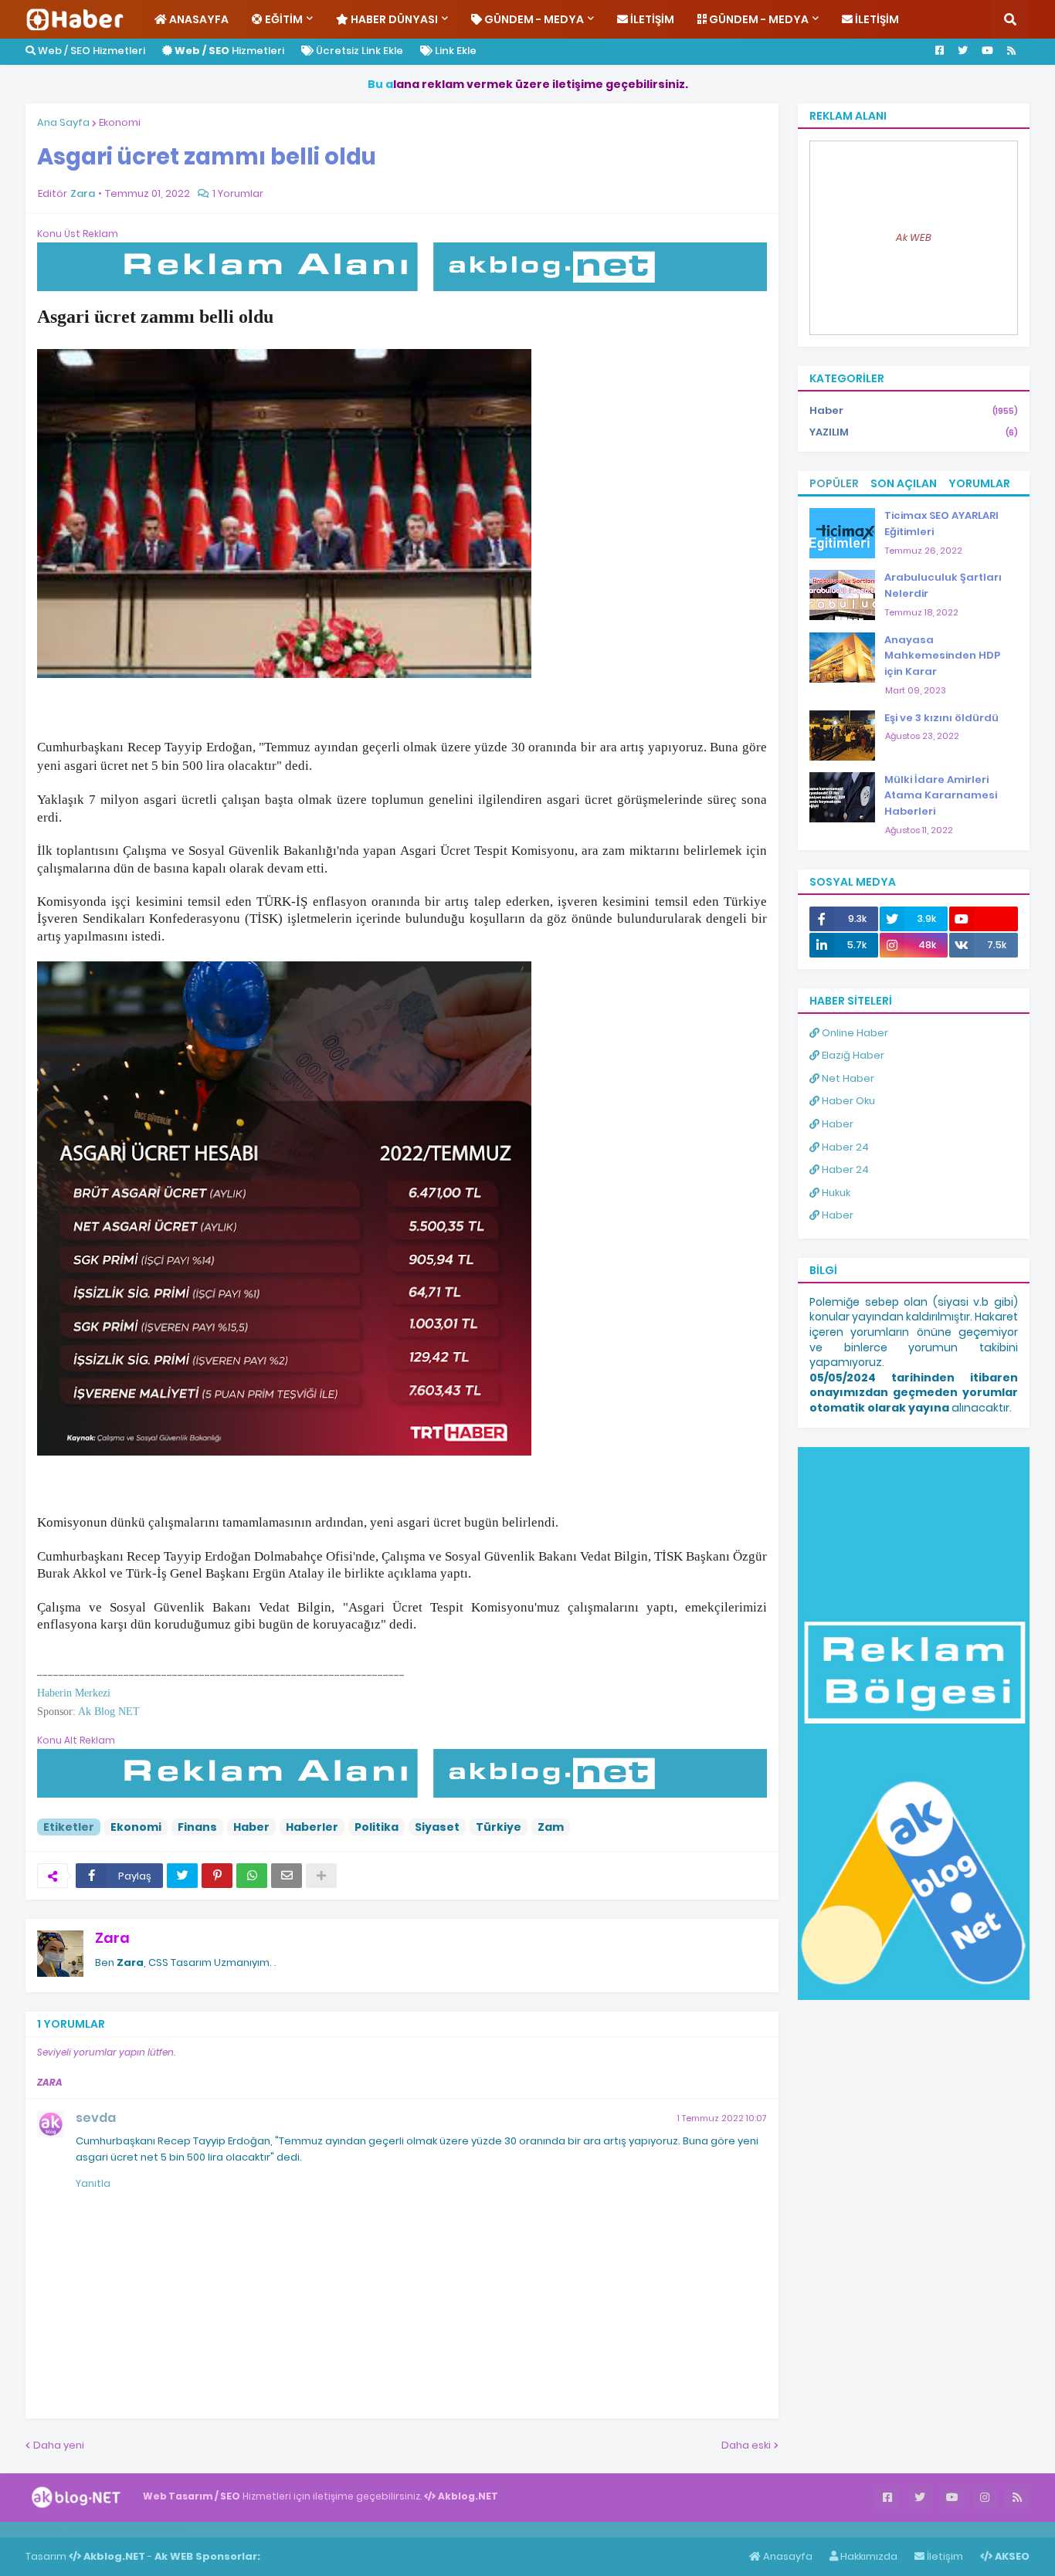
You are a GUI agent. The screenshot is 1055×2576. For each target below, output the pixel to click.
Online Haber (854, 1033)
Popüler (834, 483)
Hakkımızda (868, 2556)
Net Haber (847, 1078)
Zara (112, 1938)
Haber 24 (844, 1147)
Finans (197, 1827)
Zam (551, 1827)
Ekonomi (120, 122)
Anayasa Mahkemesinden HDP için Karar (942, 656)
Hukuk (835, 1193)
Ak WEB (914, 237)
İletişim (944, 2556)
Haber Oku (847, 1101)
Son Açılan (904, 483)
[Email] (287, 1876)
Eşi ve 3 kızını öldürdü (941, 718)
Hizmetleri (229, 51)
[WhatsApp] (252, 1876)
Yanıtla (93, 2183)
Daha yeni (59, 2445)
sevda (96, 2118)
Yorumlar (979, 483)
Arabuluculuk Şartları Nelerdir (943, 585)
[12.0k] (984, 919)
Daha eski (746, 2445)
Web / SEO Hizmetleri (90, 51)
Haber (251, 1827)
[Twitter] (182, 1876)
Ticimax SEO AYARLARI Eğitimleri (941, 524)
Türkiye (499, 1827)
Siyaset (437, 1827)
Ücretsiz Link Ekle (358, 51)
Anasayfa (787, 2556)
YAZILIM (914, 432)
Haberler (312, 1827)
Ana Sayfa (63, 122)
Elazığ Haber (852, 1055)
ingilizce (160, 2529)
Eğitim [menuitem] (283, 19)
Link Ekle (455, 51)
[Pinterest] (217, 1876)
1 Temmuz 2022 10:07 (722, 2118)
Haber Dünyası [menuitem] (393, 19)
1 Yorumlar (238, 193)
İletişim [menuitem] (651, 19)
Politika (377, 1827)
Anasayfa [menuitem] (198, 19)
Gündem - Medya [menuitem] (533, 19)
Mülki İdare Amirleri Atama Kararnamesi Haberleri (941, 796)
